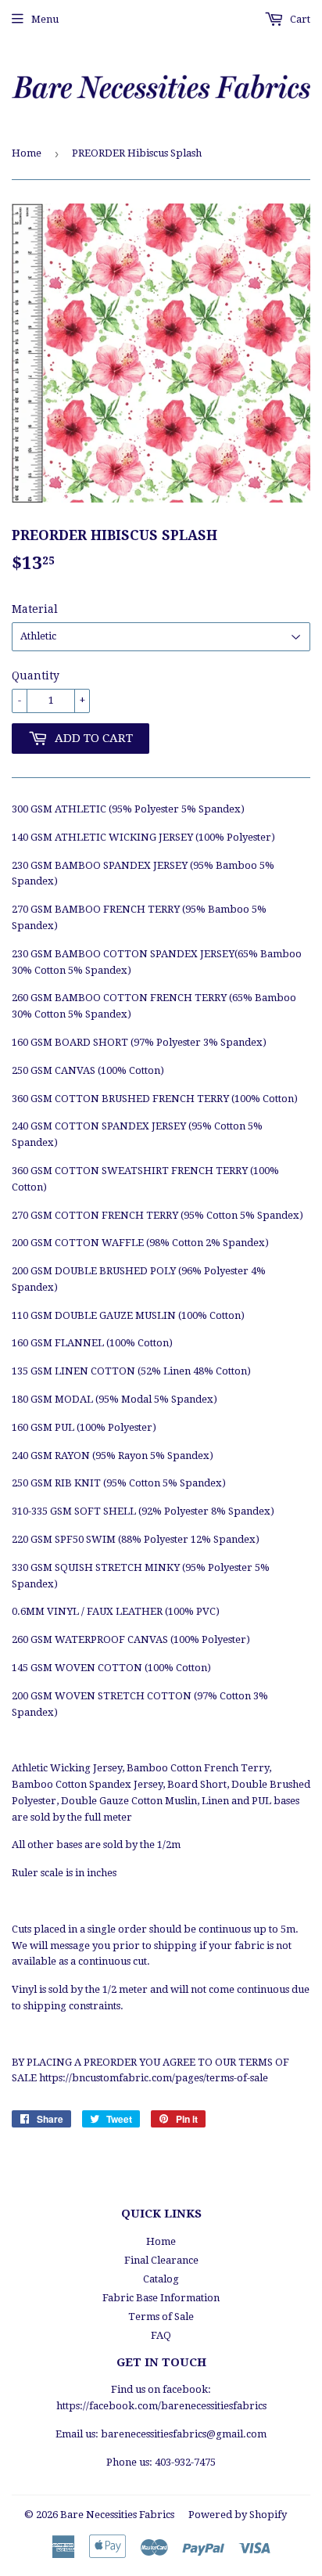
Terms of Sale (161, 2317)
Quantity (36, 676)
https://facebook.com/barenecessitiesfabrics (161, 2406)
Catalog (161, 2279)
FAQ (161, 2335)
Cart (299, 19)
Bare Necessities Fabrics (117, 2515)
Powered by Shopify (238, 2515)
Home (27, 153)
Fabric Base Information (161, 2298)
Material (35, 609)
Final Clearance (161, 2260)
